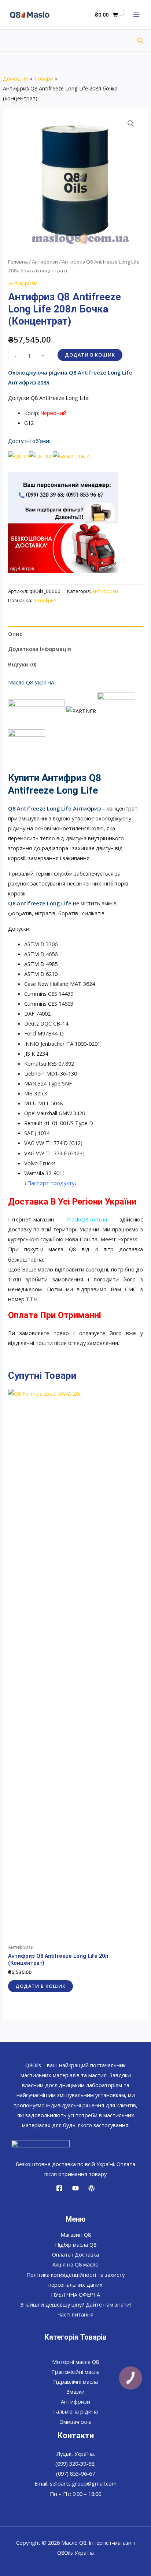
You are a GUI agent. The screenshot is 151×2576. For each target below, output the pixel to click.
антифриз (45, 600)
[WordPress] (92, 2188)
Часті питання (75, 2314)
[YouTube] (75, 2188)
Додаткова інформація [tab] (40, 649)
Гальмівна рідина (75, 2411)
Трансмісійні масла (75, 2372)
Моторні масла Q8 (75, 2362)
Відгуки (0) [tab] (22, 664)
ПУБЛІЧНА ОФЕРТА (75, 2294)
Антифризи (45, 262)
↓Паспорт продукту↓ (51, 1183)
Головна (18, 262)
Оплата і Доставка (75, 2254)
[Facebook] (59, 2188)
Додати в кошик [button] (40, 1986)
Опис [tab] (15, 634)
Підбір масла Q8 (76, 2244)
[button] (140, 41)
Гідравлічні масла (75, 2382)
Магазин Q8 (76, 2235)
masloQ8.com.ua (87, 1219)
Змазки (75, 2391)
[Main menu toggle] (136, 15)
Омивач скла (75, 2422)
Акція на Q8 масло (75, 2264)
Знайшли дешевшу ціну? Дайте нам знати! (75, 2304)
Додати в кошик (90, 355)
